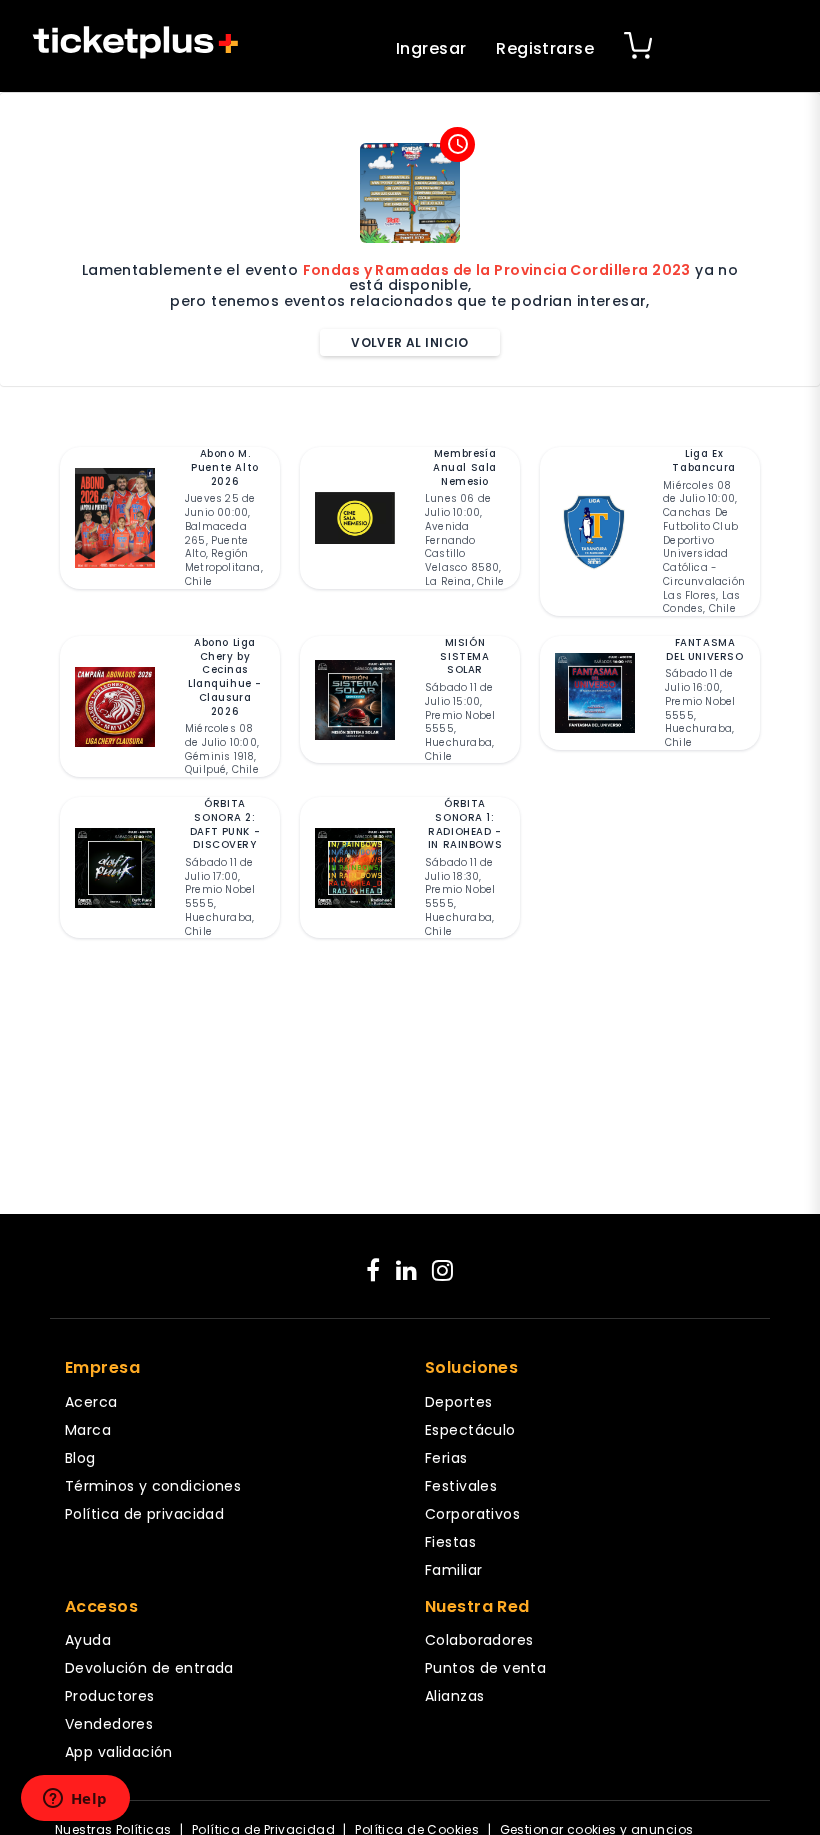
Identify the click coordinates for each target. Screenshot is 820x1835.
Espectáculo (470, 1430)
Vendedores (109, 1724)
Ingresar (431, 48)
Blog (80, 1458)
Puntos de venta (485, 1668)
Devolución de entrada (149, 1668)
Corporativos (472, 1514)
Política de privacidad (144, 1514)
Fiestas (450, 1542)
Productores (110, 1696)
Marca (88, 1430)
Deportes (458, 1402)
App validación (119, 1752)
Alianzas (454, 1696)
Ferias (446, 1458)
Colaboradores (479, 1640)
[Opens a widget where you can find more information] (75, 1800)
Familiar (453, 1570)
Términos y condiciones (153, 1486)
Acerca (91, 1402)
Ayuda (88, 1640)
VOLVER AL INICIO (410, 342)
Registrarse (545, 48)
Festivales (461, 1486)
